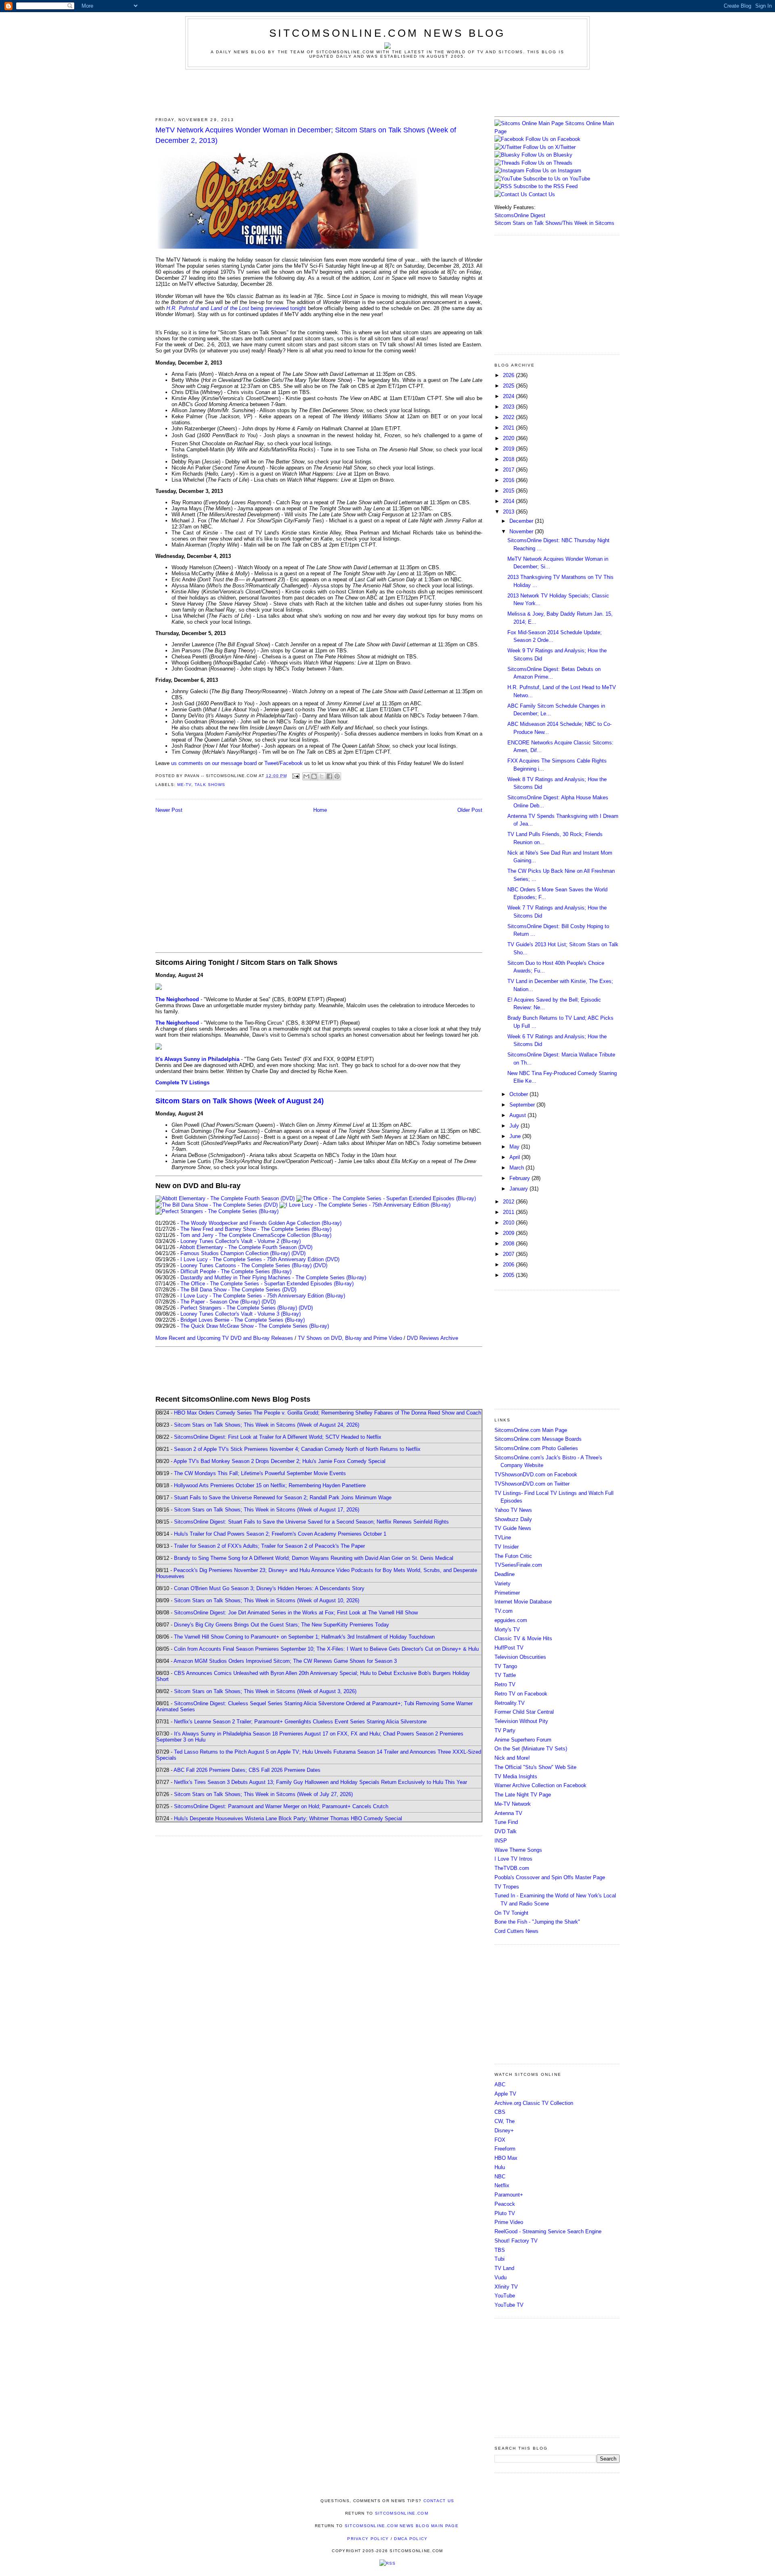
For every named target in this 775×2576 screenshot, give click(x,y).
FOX (500, 2140)
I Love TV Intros (513, 1859)
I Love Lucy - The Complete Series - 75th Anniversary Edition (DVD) (260, 1259)
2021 (509, 428)
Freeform (505, 2149)
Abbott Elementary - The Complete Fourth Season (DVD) (246, 1247)
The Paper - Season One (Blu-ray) (220, 1302)
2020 (509, 438)
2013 (509, 512)
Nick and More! (512, 1758)
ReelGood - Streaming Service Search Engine (548, 2231)
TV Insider (507, 1547)
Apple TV (505, 2094)
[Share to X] (322, 776)
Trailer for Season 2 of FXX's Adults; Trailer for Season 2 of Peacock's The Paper (269, 1546)
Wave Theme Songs (518, 1850)
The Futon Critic (513, 1556)
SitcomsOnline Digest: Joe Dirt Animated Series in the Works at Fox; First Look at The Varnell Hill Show (296, 1613)
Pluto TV (505, 2213)
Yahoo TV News (513, 1510)
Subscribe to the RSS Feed (546, 186)
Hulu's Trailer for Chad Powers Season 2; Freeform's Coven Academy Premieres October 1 (280, 1534)
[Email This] (306, 776)
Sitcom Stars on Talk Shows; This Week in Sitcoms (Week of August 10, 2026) (267, 1600)
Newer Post (169, 810)
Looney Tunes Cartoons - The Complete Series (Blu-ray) (246, 1265)
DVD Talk (506, 1831)
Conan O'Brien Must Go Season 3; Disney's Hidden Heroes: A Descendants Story (269, 1588)
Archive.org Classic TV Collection (534, 2103)
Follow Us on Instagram (554, 171)
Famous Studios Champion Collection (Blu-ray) (235, 1253)
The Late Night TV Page (523, 1795)
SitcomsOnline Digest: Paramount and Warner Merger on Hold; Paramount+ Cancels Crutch (281, 1806)
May (515, 1147)
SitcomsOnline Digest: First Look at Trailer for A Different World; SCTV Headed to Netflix (278, 1437)
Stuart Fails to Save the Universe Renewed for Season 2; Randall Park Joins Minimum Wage (283, 1498)
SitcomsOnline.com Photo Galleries (536, 1448)
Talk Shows (210, 785)
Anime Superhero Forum (523, 1740)
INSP (501, 1841)
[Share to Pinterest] (337, 776)
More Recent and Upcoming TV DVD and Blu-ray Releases (224, 1338)
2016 (509, 480)
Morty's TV (507, 1630)
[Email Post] (296, 776)
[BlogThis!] (314, 776)
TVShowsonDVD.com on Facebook (536, 1475)
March (517, 1168)
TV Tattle (505, 1675)
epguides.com (511, 1620)
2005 (509, 1275)
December (522, 521)
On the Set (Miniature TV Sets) (531, 1749)
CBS (500, 2112)
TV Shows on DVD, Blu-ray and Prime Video (350, 1338)
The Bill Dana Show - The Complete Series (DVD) (238, 1290)
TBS (500, 2250)
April (515, 1157)
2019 (509, 449)
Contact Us (541, 194)
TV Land (504, 2268)
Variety (503, 1584)
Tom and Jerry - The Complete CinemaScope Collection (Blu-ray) (256, 1235)
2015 (509, 491)
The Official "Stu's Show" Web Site (535, 1767)
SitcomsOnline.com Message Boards (538, 1439)
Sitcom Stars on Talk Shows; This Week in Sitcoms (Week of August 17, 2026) (267, 1510)
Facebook (291, 763)
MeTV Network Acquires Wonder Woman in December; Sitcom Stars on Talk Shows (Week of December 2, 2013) (306, 135)
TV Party (505, 1730)
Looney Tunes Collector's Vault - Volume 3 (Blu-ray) (241, 1314)
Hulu (500, 2167)
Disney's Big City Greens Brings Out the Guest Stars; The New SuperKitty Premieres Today (282, 1625)
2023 (509, 407)
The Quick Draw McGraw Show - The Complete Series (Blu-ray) (255, 1326)
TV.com (504, 1611)
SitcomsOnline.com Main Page (531, 1430)
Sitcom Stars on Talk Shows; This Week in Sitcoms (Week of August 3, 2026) (265, 1691)
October (519, 1094)
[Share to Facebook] (329, 776)
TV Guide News (513, 1528)
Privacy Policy (368, 2539)
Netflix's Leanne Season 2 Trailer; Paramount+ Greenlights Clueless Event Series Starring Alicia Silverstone (300, 1722)
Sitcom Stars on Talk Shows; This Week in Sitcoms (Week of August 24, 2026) (267, 1425)
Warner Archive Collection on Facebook (540, 1785)
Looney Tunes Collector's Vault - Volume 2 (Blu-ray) (241, 1241)
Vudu (501, 2277)
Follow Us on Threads (547, 163)
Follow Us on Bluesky (547, 155)
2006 (509, 1265)
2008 (509, 1244)
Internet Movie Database (523, 1602)
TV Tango (506, 1666)
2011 (509, 1212)
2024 (509, 396)
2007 (509, 1254)
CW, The (505, 2121)
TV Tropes (507, 1887)
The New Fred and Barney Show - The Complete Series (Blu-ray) (256, 1229)
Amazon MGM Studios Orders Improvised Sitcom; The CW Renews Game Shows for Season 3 (285, 1661)
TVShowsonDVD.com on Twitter (532, 1484)
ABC (500, 2084)
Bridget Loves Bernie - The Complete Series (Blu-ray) (243, 1320)
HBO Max (506, 2158)
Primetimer (507, 1593)
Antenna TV (508, 1813)
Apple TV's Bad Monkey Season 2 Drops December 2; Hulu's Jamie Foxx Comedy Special (280, 1461)
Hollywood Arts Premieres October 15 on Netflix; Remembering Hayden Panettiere (270, 1485)
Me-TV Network (513, 1804)
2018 (509, 459)
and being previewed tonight (236, 308)
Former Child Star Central (524, 1712)
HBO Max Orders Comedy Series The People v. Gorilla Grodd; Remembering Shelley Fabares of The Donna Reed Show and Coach (328, 1413)
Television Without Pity (521, 1721)
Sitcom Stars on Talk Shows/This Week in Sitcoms (554, 223)
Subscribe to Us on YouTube (557, 179)
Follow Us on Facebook (553, 139)
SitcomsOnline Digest (520, 215)
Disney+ (504, 2131)
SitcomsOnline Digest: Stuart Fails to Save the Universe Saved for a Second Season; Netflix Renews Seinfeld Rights (311, 1522)
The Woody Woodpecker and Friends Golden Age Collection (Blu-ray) (261, 1223)
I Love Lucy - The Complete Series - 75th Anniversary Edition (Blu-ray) (263, 1296)
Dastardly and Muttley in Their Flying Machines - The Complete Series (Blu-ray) (273, 1278)
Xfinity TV (506, 2287)
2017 (509, 470)
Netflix (502, 2185)
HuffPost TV (509, 1648)
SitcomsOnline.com (402, 2513)
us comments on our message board (214, 763)
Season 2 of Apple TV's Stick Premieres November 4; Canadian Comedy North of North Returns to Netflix (297, 1449)
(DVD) (298, 1253)
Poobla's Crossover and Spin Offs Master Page (550, 1877)
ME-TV (184, 785)
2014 (509, 501)
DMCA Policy (411, 2539)
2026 (509, 375)
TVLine (503, 1537)
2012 (509, 1202)
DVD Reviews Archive (433, 1338)
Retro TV (505, 1684)
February (521, 1178)
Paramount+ (509, 2195)
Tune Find (506, 1822)
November (522, 531)
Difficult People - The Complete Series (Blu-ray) (236, 1271)
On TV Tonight (511, 1913)
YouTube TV (509, 2305)
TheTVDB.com (512, 1868)
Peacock (505, 2204)
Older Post (470, 810)
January (519, 1189)
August (518, 1115)
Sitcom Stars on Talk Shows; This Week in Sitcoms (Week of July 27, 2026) (263, 1794)
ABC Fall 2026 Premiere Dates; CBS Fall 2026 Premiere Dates (247, 1770)
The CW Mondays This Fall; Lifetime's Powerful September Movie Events (260, 1473)
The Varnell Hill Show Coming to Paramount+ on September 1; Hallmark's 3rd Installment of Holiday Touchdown (304, 1637)
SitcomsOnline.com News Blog (387, 33)
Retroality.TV (510, 1703)
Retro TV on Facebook (521, 1694)
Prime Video (509, 2222)
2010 (509, 1223)
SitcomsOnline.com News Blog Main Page (402, 2526)
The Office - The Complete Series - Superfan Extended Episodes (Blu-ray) (267, 1284)
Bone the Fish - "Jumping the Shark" (537, 1922)
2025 (509, 386)
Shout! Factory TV (516, 2241)
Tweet (271, 763)
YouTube (505, 2296)
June (516, 1136)
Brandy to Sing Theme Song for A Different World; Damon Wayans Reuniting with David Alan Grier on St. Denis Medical (314, 1558)
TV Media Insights (516, 1776)
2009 (509, 1233)
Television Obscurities (520, 1657)
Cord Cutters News (516, 1931)
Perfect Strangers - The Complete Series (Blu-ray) (239, 1308)
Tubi (500, 2259)
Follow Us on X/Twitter (549, 147)
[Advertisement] (387, 92)
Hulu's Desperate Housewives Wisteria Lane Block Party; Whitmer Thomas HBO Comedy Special (288, 1818)
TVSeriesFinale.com (518, 1565)
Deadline (505, 1574)
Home (320, 810)
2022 (509, 417)
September (523, 1105)
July (515, 1126)
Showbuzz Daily (513, 1519)
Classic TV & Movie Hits (523, 1638)
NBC (500, 2177)
